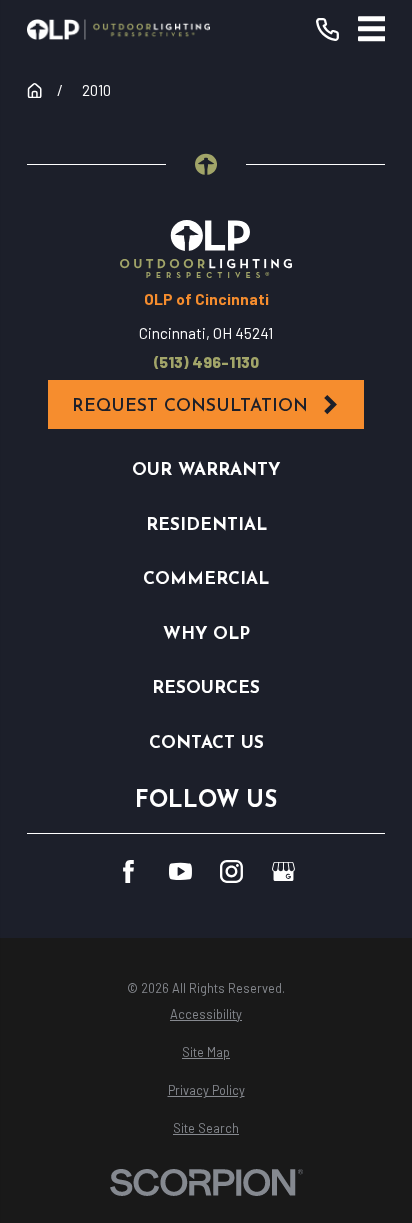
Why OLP (206, 634)
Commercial (206, 579)
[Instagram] (231, 871)
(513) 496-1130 (206, 362)
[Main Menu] (372, 29)
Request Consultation (190, 406)
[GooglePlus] (283, 871)
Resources (206, 688)
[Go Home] (34, 90)
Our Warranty (206, 470)
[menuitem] (206, 1014)
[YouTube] (180, 871)
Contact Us (206, 743)
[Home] (118, 29)
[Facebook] (128, 871)
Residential (206, 525)
